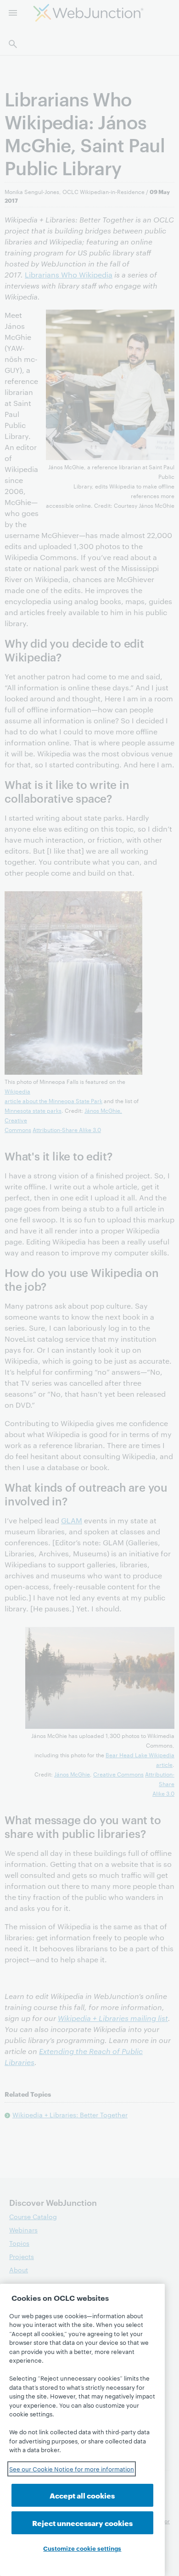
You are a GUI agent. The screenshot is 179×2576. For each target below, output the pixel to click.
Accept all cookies (82, 2495)
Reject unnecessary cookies (82, 2523)
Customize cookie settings (82, 2548)
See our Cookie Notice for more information (72, 2469)
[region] (82, 2430)
